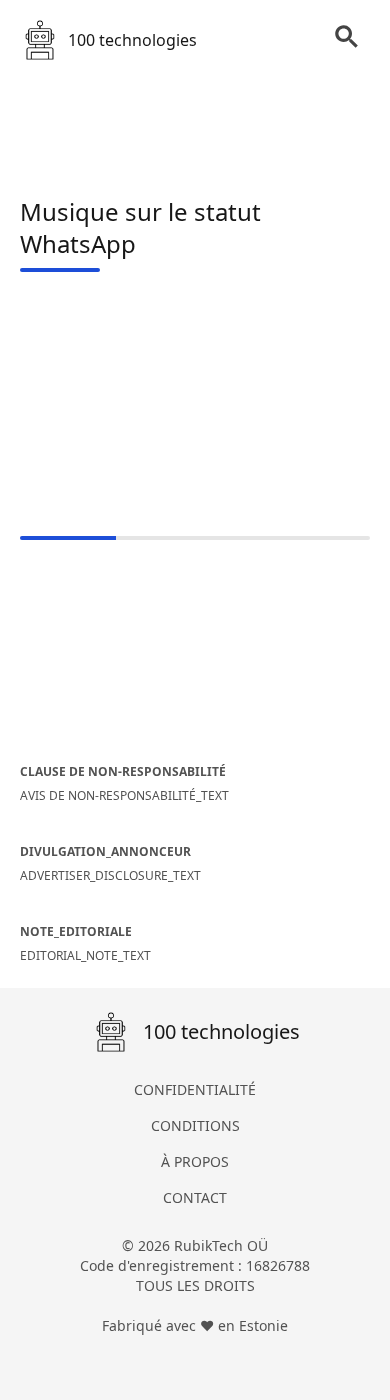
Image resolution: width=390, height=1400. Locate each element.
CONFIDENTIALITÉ (195, 1089)
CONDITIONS (195, 1125)
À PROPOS (195, 1161)
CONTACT (195, 1197)
